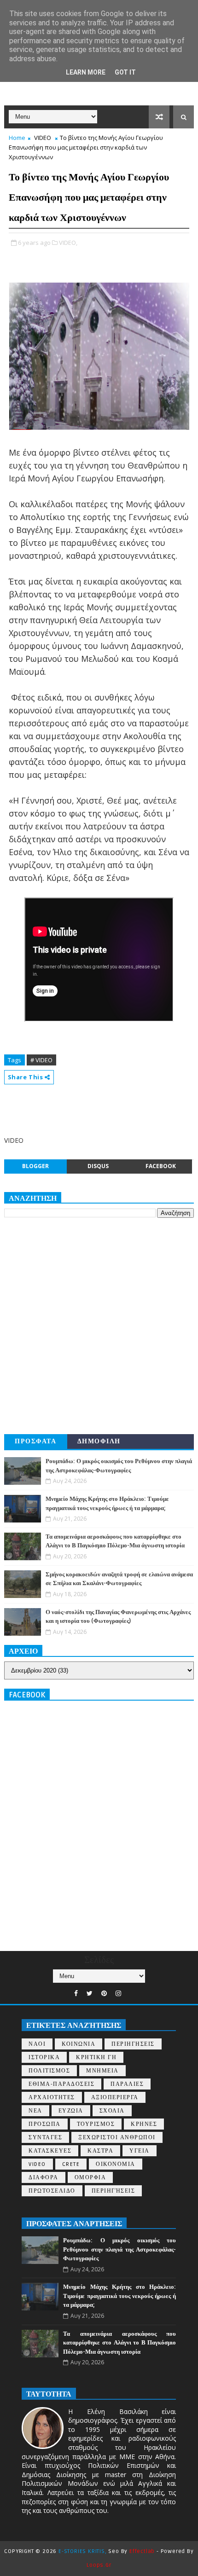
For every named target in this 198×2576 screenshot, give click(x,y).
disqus (98, 1166)
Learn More (86, 72)
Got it (125, 72)
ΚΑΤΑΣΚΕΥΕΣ (50, 2151)
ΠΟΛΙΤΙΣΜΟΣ (49, 2071)
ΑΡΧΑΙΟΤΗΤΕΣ (52, 2098)
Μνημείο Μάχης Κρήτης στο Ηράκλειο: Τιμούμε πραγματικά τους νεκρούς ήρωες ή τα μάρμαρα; (119, 2296)
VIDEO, (68, 243)
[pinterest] (104, 1994)
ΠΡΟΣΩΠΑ (45, 2124)
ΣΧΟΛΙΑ (112, 2111)
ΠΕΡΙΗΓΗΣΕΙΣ (133, 2044)
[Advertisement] (99, 1326)
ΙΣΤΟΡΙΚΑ (44, 2058)
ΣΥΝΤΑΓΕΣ (45, 2138)
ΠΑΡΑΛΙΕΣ (127, 2084)
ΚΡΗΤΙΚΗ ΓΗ (96, 2058)
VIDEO (43, 138)
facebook (161, 1166)
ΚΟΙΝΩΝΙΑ (79, 2044)
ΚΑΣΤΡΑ (100, 2151)
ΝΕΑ (35, 2111)
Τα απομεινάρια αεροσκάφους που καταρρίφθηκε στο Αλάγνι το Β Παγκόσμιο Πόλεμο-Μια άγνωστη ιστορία (119, 2343)
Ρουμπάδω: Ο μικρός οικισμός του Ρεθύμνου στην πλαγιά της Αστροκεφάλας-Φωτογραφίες (119, 2249)
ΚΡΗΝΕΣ (144, 2124)
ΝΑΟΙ (37, 2044)
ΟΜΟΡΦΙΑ (90, 2178)
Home (17, 138)
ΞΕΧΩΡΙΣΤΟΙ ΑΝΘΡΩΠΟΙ (117, 2138)
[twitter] (90, 1994)
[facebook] (76, 1994)
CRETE (71, 2164)
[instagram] (118, 1994)
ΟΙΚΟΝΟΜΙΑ (116, 2164)
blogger (35, 1166)
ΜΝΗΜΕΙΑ (102, 2071)
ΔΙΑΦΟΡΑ (44, 2178)
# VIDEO (41, 1060)
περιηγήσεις (114, 2191)
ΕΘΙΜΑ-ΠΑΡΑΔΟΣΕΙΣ (61, 2084)
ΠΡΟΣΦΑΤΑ (35, 1441)
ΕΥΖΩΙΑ (71, 2111)
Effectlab (142, 2551)
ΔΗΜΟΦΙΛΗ (99, 1441)
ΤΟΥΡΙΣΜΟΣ (96, 2124)
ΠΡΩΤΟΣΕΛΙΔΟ (52, 2191)
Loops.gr (99, 2565)
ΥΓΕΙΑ (140, 2151)
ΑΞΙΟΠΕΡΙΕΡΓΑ (115, 2098)
